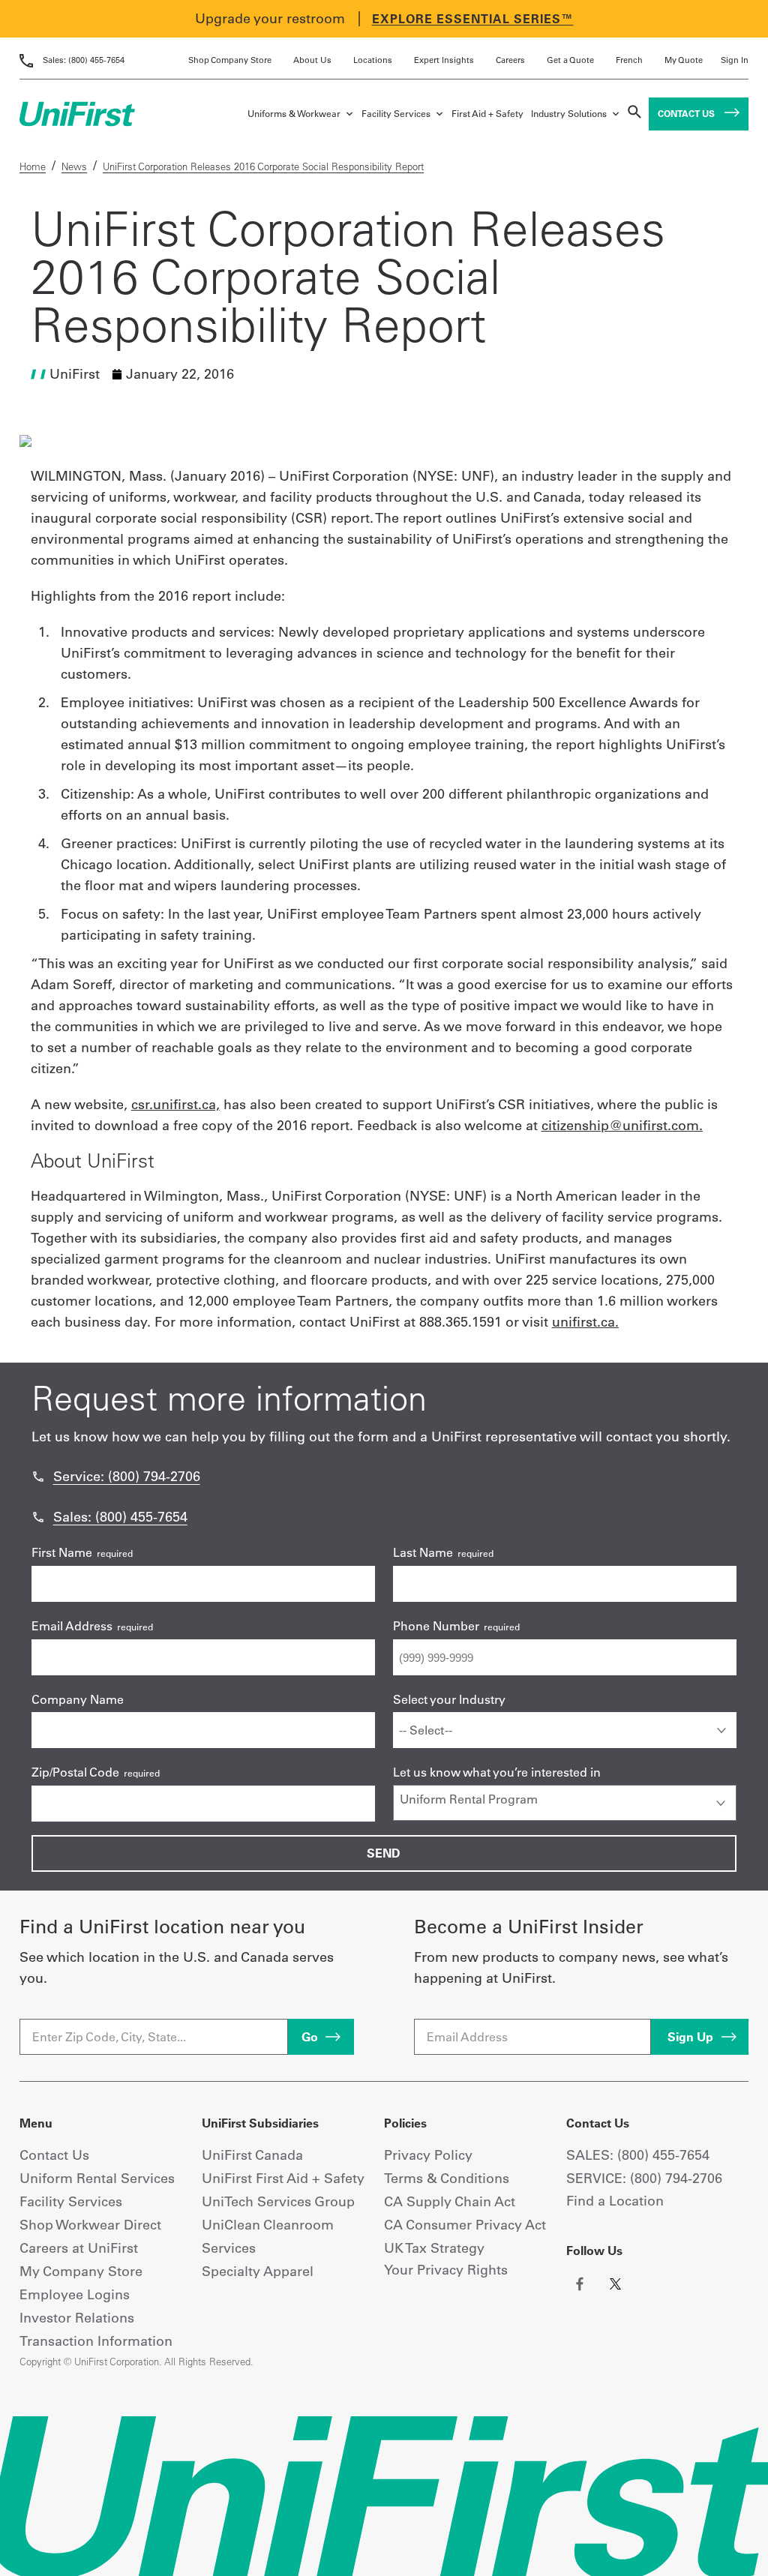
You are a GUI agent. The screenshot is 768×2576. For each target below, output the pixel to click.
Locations (373, 60)
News (74, 166)
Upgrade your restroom (270, 18)
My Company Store (81, 2271)
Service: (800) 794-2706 (127, 1476)
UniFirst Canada (252, 2155)
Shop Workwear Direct (90, 2225)
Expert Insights (444, 60)
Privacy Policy (428, 2155)
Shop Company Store (230, 60)
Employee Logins (75, 2294)
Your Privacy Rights (446, 2270)
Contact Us (687, 114)
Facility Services (396, 114)
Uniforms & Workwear (294, 114)
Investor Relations (77, 2318)
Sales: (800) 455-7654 (120, 1517)
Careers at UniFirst (79, 2248)
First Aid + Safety (487, 114)
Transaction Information (96, 2341)
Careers (510, 60)
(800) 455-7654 (84, 60)
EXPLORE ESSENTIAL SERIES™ (473, 19)
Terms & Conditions (447, 2178)
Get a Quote (570, 60)
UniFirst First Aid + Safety (283, 2178)
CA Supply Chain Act (450, 2201)
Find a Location (615, 2201)
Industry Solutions (569, 114)
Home (33, 166)
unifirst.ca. (585, 1322)
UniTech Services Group (278, 2201)
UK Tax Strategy (434, 2248)
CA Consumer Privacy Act (465, 2225)
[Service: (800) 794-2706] (38, 1477)
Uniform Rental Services (97, 2178)
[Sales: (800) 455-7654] (38, 1517)
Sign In (735, 60)
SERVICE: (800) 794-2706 (644, 2178)
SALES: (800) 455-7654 (638, 2155)
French (629, 60)
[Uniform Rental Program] (565, 1799)
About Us (312, 60)
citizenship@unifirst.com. (622, 1125)
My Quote (684, 60)
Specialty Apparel (258, 2271)
